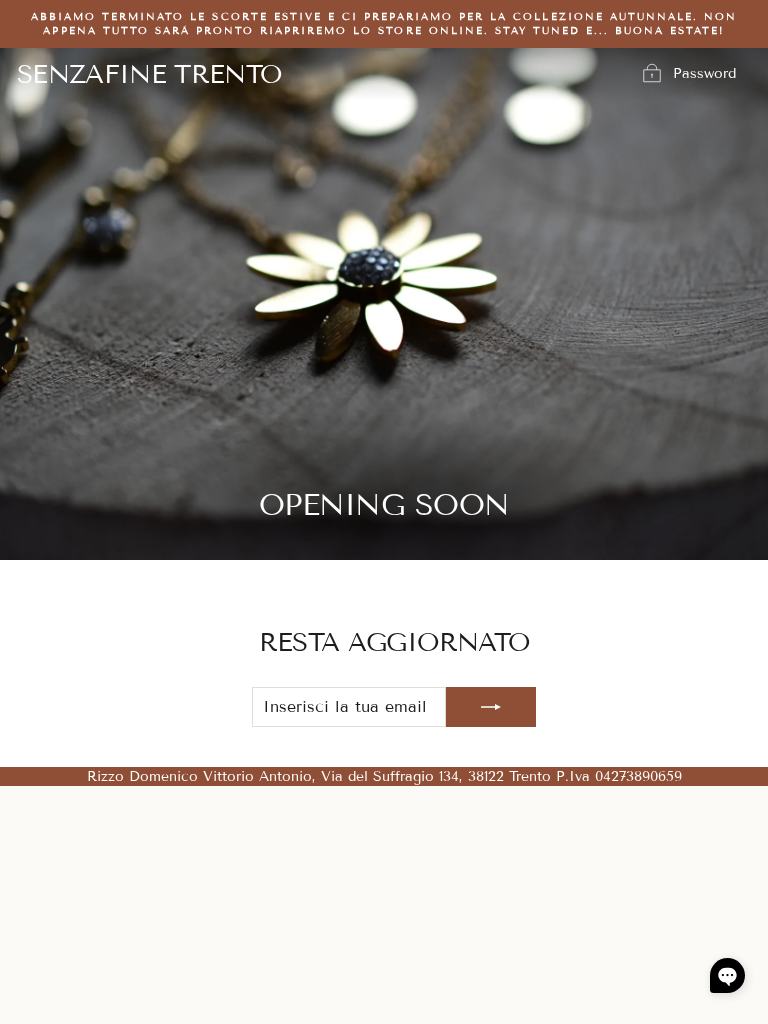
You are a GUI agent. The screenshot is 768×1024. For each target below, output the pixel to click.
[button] (727, 975)
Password (704, 73)
